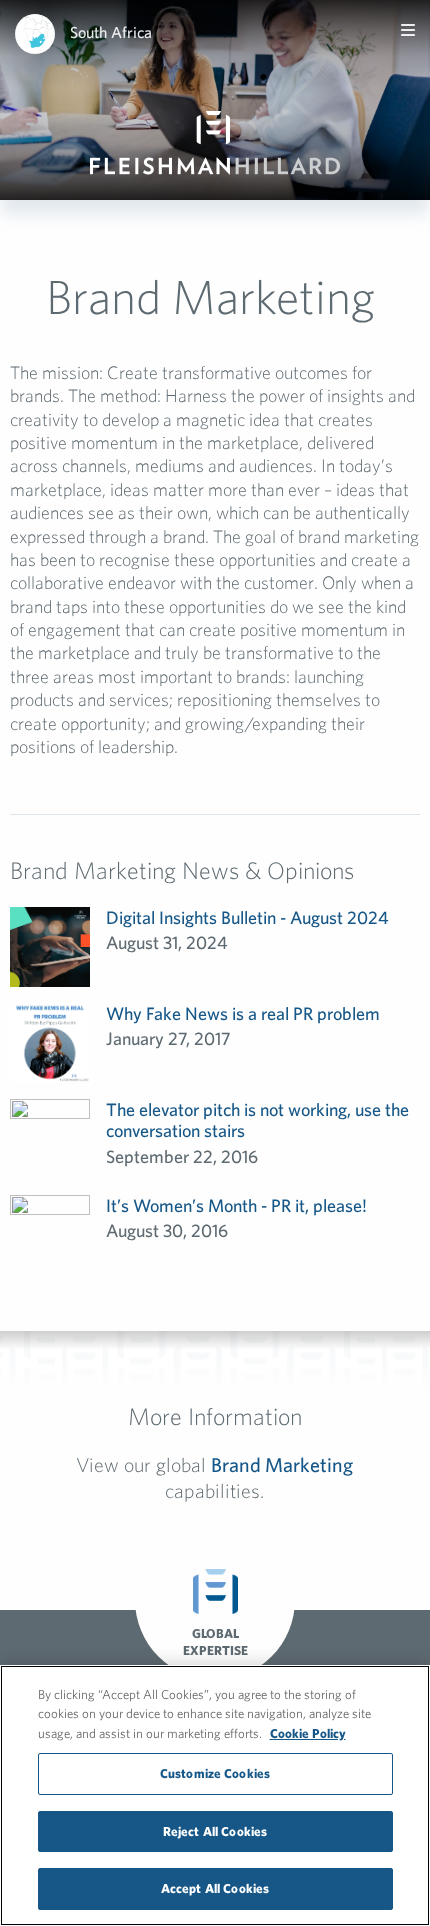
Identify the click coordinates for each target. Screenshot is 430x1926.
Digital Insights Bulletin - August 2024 (247, 917)
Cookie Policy (308, 1733)
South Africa (111, 32)
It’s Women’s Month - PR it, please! (236, 1205)
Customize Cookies (215, 1773)
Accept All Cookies (215, 1888)
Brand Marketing (282, 1464)
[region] (215, 1795)
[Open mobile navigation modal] (408, 30)
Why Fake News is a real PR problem (243, 1013)
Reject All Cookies (215, 1831)
